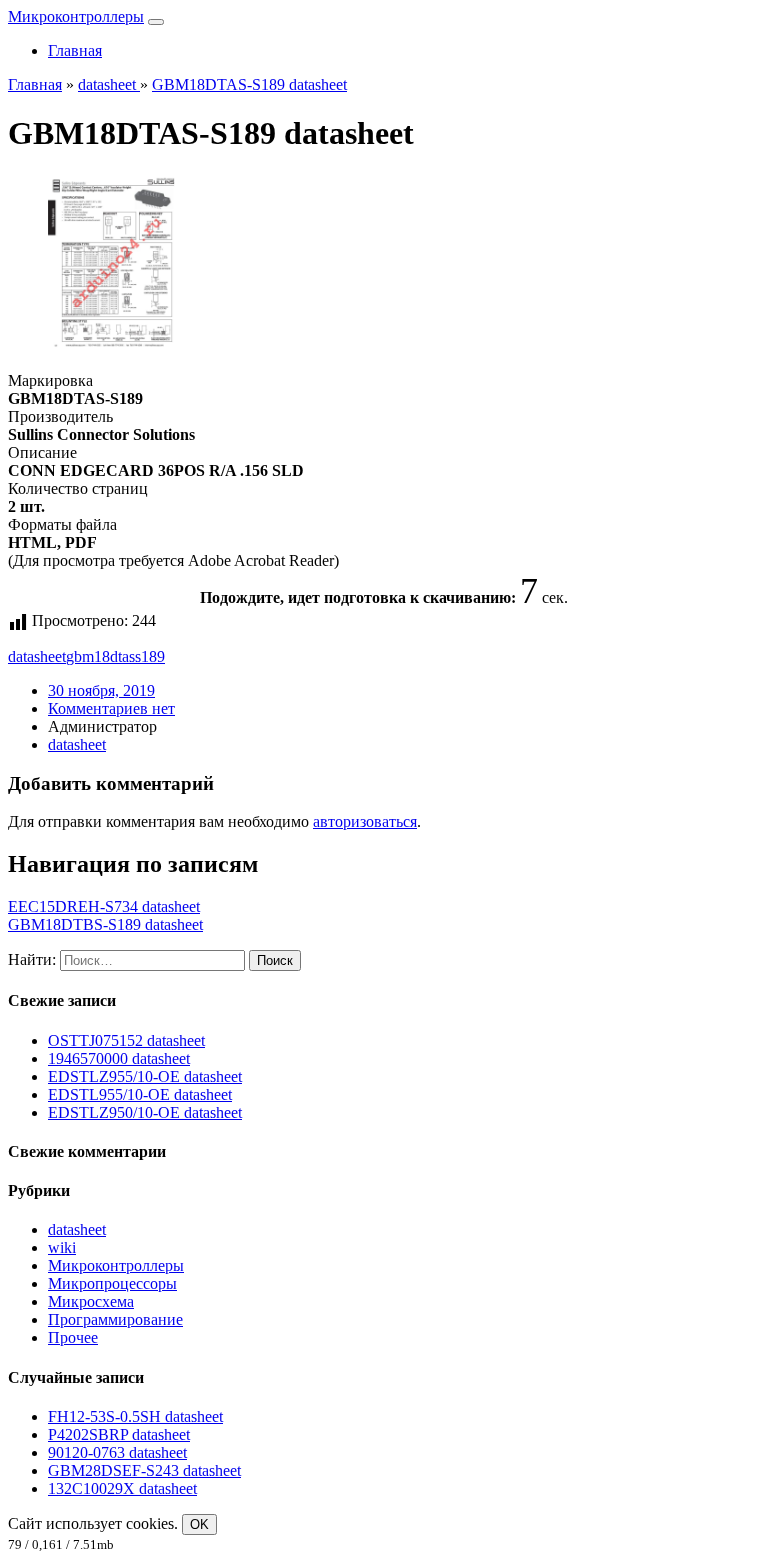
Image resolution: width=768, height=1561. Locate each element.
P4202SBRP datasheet (119, 1434)
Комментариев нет (111, 708)
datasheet (37, 656)
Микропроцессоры (112, 1283)
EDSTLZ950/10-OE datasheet (145, 1112)
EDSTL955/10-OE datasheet (140, 1094)
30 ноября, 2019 (101, 690)
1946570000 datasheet (119, 1058)
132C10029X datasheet (122, 1488)
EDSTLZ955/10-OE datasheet (145, 1076)
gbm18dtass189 (115, 656)
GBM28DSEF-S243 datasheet (144, 1470)
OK (199, 1524)
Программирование (115, 1319)
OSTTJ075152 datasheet (126, 1040)
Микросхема (91, 1301)
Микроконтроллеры (76, 16)
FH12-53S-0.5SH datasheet (135, 1416)
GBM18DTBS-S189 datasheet (105, 924)
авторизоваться (365, 821)
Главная (75, 50)
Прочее (73, 1337)
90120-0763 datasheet (117, 1452)
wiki (62, 1247)
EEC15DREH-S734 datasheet (104, 906)
